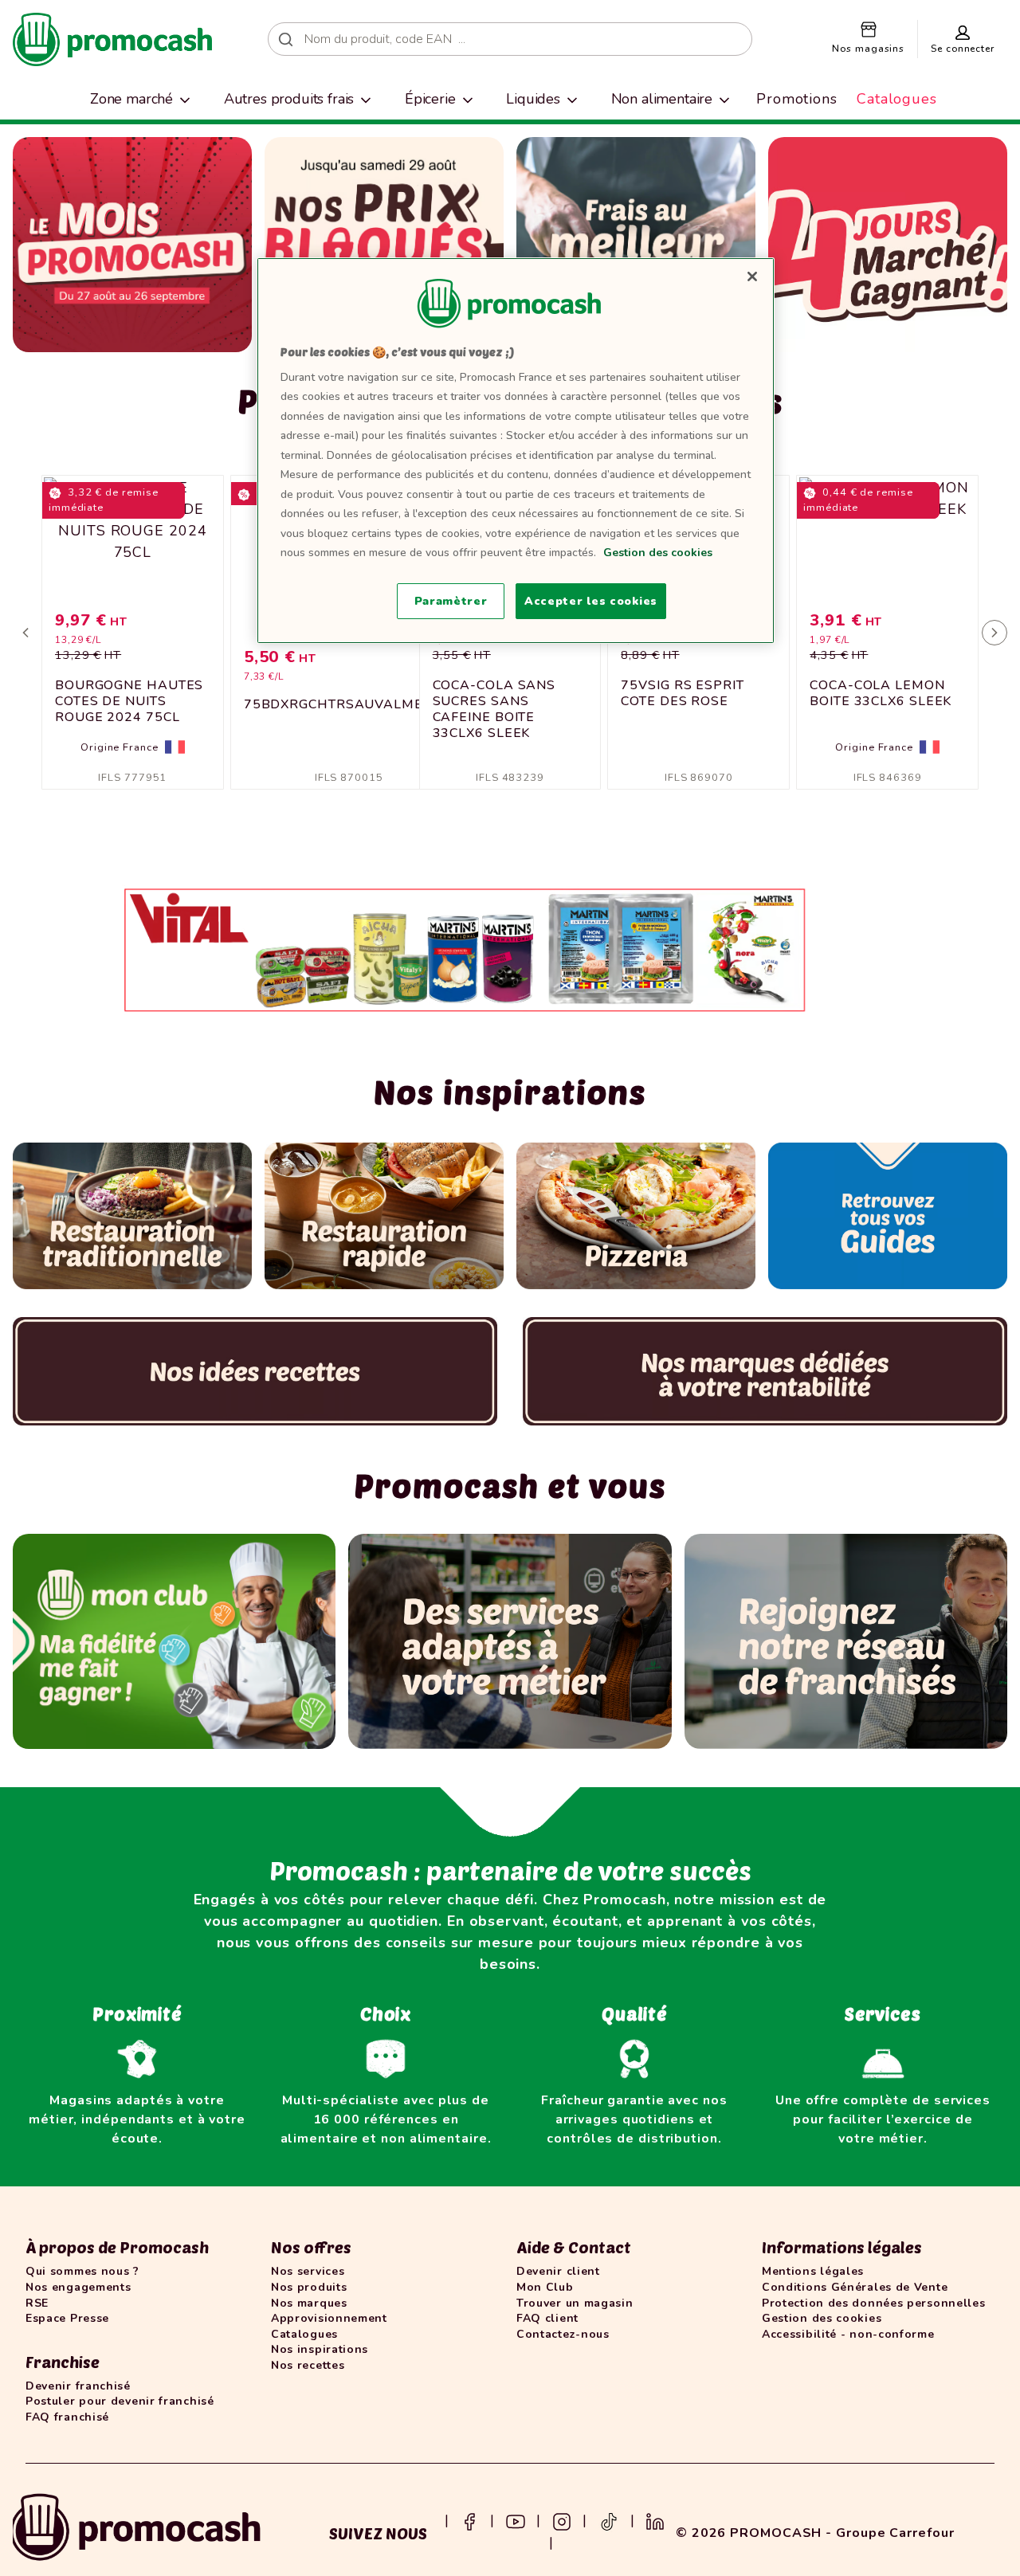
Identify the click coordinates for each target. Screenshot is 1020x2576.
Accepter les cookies (591, 601)
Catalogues (897, 99)
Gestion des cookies (658, 553)
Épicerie (430, 99)
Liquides (533, 99)
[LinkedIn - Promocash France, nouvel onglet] (655, 2520)
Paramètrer (451, 601)
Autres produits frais (289, 99)
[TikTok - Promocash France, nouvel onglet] (609, 2520)
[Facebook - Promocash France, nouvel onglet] (469, 2520)
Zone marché (131, 99)
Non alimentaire (662, 99)
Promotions (797, 99)
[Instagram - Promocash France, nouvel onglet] (562, 2520)
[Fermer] (752, 276)
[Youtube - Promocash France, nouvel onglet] (516, 2520)
